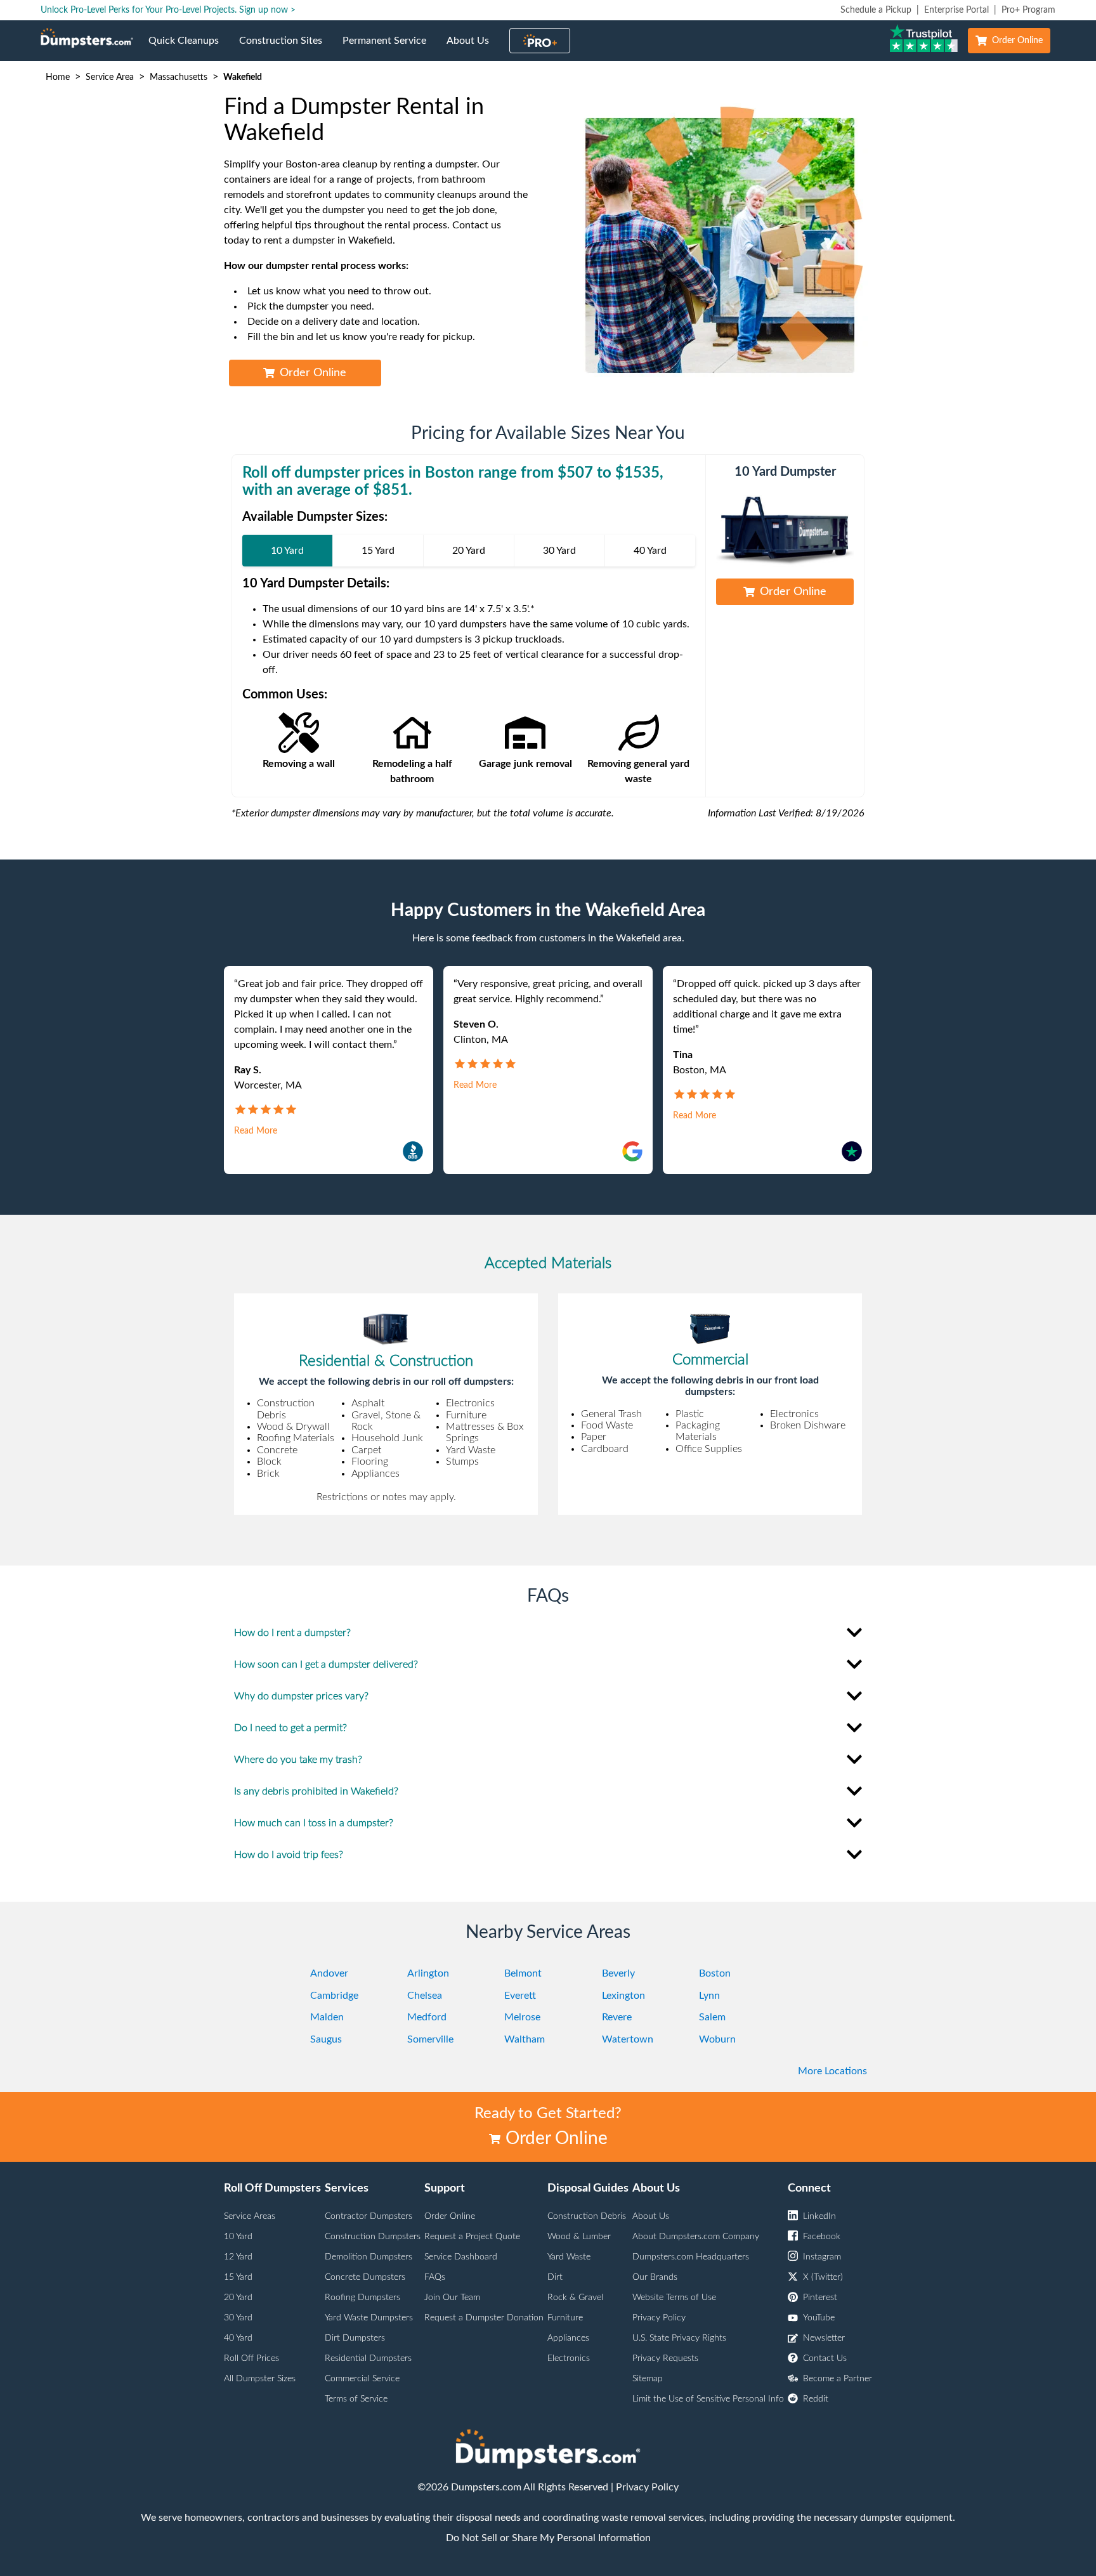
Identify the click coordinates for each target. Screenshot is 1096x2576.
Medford (427, 2017)
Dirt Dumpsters (355, 2338)
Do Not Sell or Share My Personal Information (548, 2538)
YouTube (819, 2318)
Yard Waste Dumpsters (369, 2318)
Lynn (709, 1996)
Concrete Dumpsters (365, 2277)
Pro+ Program (1028, 10)
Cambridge (334, 1996)
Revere (617, 2017)
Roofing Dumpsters (362, 2298)
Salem (712, 2017)
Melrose (522, 2017)
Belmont (523, 1973)
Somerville (430, 2039)
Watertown (628, 2039)
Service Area (110, 77)
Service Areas (250, 2216)
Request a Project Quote (472, 2237)
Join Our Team (452, 2298)
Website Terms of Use (674, 2298)
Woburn (717, 2039)
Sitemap (648, 2379)
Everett (520, 1996)
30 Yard (238, 2318)
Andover (329, 1973)
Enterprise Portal (956, 10)
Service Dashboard (461, 2257)
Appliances (568, 2338)
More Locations (832, 2071)
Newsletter (824, 2338)
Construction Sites (286, 48)
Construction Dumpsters (373, 2237)
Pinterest (820, 2298)
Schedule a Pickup (876, 10)
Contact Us (825, 2358)
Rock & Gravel (575, 2298)
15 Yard (238, 2277)
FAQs (435, 2277)
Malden (327, 2017)
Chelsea (425, 1996)
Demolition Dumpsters (369, 2257)
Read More (256, 1131)
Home (58, 77)
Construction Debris (587, 2216)
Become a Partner (838, 2379)
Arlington (428, 1973)
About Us (473, 48)
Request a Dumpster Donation (484, 2318)
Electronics (569, 2358)
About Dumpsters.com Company (696, 2237)
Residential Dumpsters (368, 2358)
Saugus (326, 2039)
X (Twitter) (823, 2277)
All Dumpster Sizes (260, 2379)
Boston (715, 1973)
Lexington (623, 1996)
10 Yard (238, 2237)
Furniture (565, 2318)
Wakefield (243, 77)
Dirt (555, 2277)
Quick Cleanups (189, 48)
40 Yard (238, 2338)
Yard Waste (569, 2257)
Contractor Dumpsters (369, 2216)
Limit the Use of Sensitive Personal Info (708, 2399)
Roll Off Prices (251, 2358)
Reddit (816, 2399)
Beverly (618, 1973)
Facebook (822, 2237)
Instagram (822, 2257)
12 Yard (238, 2257)
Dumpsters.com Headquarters (691, 2257)
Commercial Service (362, 2379)
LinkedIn (819, 2216)
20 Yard (238, 2298)
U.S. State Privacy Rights (679, 2338)
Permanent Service (389, 48)
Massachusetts (179, 77)
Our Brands (655, 2277)
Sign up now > (267, 10)
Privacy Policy (659, 2318)
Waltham (525, 2039)
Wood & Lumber (579, 2237)
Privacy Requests (665, 2358)
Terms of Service (356, 2399)
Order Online (1017, 41)
